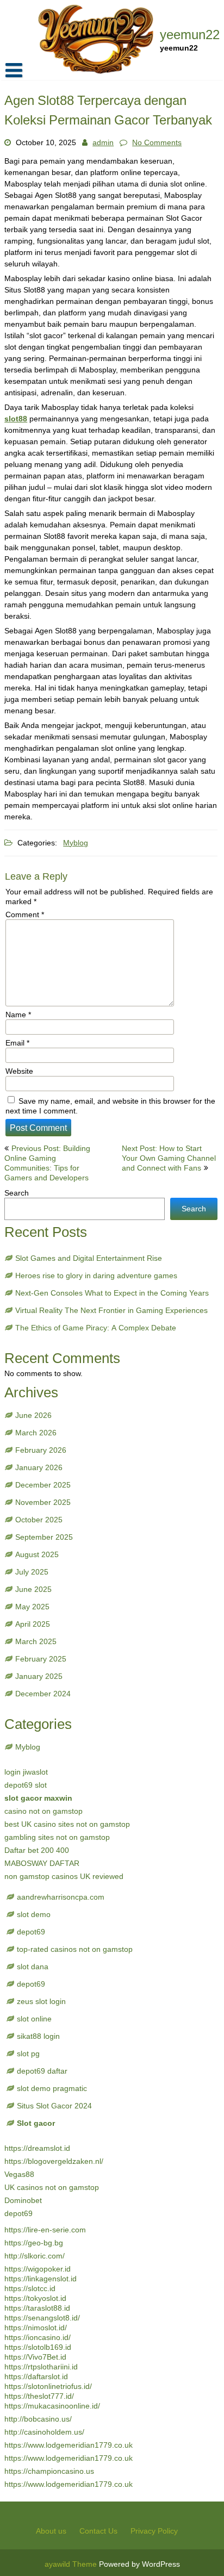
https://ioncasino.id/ (38, 2337)
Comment (25, 914)
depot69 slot (26, 1785)
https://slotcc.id (30, 2288)
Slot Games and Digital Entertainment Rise (89, 1258)
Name (18, 1015)
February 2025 (41, 1659)
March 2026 (36, 1433)
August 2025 (37, 1554)
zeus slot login (41, 2001)
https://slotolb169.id (38, 2347)
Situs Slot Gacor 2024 (54, 2106)
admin (103, 142)
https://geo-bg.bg (34, 2243)
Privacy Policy (154, 2531)
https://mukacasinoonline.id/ (52, 2406)
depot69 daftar (42, 2071)
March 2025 (36, 1641)
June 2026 (33, 1415)
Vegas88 (19, 2174)
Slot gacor (36, 2123)
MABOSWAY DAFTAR (42, 1863)
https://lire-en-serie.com (45, 2230)
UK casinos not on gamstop (52, 2187)
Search (17, 1193)
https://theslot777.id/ (39, 2396)
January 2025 (39, 1676)
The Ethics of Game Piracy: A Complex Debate (96, 1328)
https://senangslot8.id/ (42, 2318)
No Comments (157, 142)
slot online (34, 2019)
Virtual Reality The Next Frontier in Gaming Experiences (111, 1310)
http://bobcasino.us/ (38, 2419)
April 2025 (33, 1624)
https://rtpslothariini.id (41, 2367)
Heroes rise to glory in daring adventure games (96, 1275)
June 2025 (33, 1589)
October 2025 (39, 1520)
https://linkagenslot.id (41, 2279)
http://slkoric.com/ (35, 2256)
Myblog (76, 843)
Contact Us (98, 2531)
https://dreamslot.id (37, 2148)
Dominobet (23, 2200)
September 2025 (44, 1537)
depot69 (31, 1932)
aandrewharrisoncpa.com (61, 1897)
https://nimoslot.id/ (36, 2328)
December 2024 (43, 1694)
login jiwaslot (26, 1772)
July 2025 (32, 1572)
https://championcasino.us (49, 2471)
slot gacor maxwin (38, 1798)
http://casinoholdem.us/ (44, 2432)
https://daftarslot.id (36, 2376)
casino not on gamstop (43, 1811)
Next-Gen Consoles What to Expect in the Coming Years (112, 1293)
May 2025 (32, 1607)
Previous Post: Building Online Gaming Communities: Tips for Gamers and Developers (47, 1163)
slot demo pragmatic (52, 2088)
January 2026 (39, 1467)
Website (19, 1071)
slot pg (28, 2054)
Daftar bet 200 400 (37, 1850)
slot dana (33, 1967)
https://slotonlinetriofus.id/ (48, 2386)
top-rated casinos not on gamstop (75, 1949)
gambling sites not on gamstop (57, 1837)
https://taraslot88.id (37, 2308)
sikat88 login (38, 2036)
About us (51, 2531)
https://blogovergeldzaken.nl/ (54, 2161)
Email (17, 1043)
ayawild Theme (72, 2564)
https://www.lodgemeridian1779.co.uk (69, 2445)
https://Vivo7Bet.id (35, 2357)
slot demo (34, 1914)
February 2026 (41, 1450)
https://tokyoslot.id (35, 2298)
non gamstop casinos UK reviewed (64, 1876)
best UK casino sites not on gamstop (67, 1824)
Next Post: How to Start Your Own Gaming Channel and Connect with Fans (169, 1158)
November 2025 (43, 1502)
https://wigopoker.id (38, 2269)
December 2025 (43, 1485)
